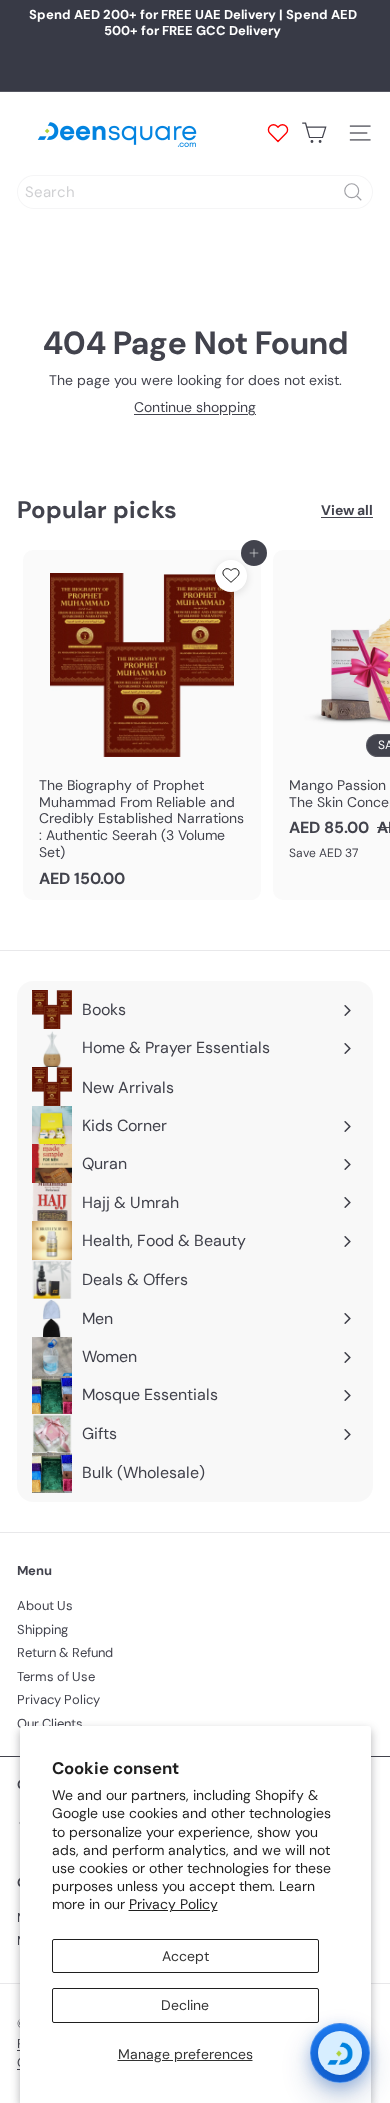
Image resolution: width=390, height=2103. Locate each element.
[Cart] (314, 133)
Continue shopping (195, 407)
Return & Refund (65, 1652)
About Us (45, 1605)
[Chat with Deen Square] (340, 2053)
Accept (185, 1956)
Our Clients (50, 1723)
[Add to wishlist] (231, 576)
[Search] (353, 192)
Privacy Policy (173, 1904)
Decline (185, 2005)
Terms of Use (56, 1676)
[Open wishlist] (278, 133)
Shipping (42, 1629)
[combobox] (195, 192)
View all (347, 510)
